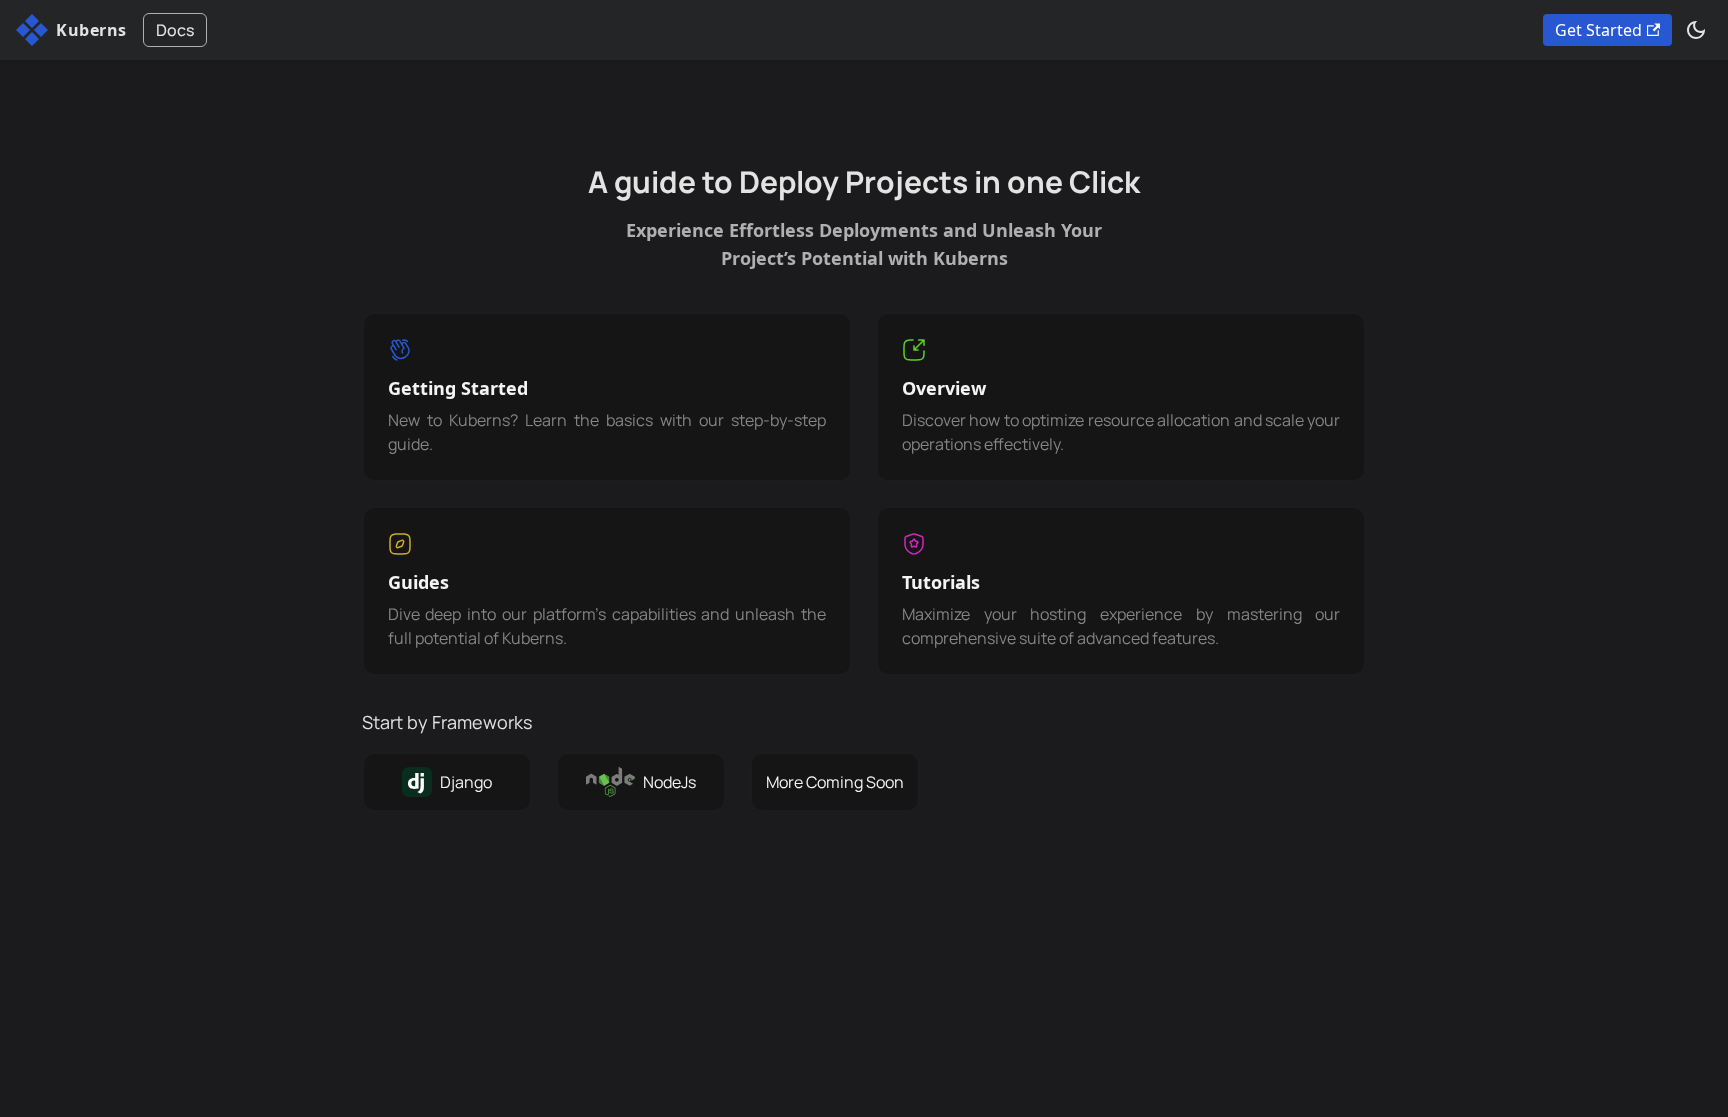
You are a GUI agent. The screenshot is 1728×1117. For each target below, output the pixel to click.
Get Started (1598, 30)
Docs (175, 30)
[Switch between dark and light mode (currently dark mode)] (1696, 30)
